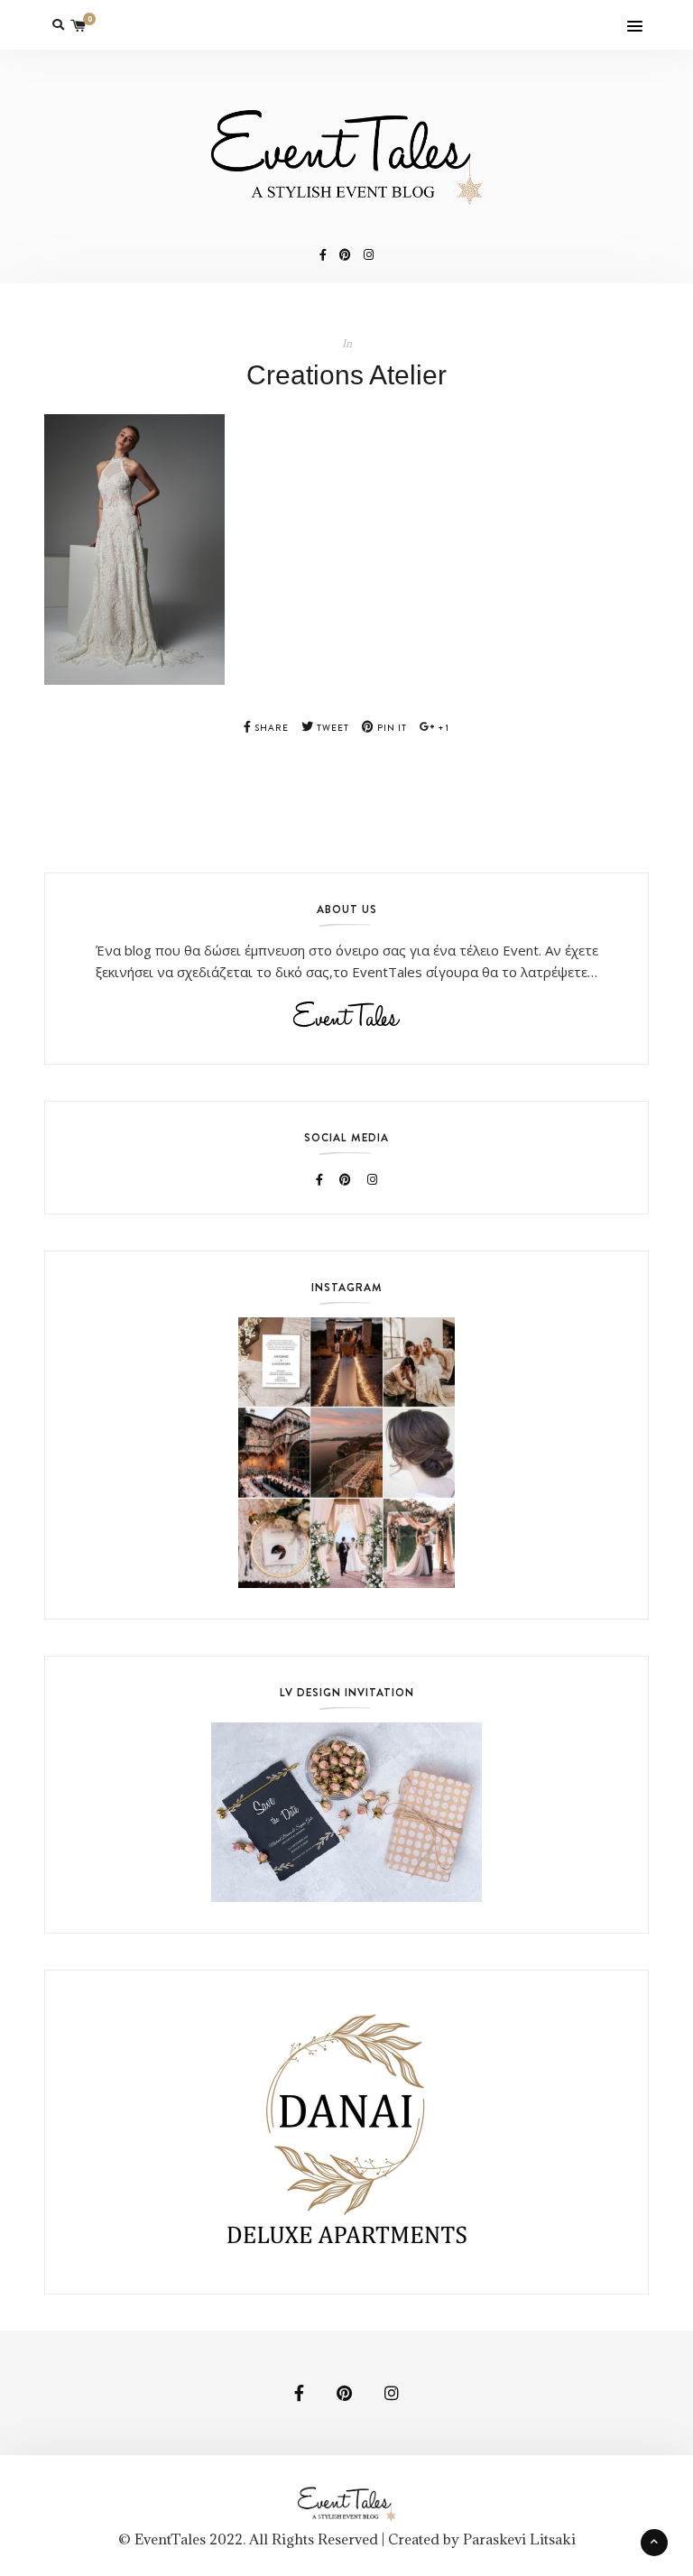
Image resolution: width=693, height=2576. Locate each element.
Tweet (332, 728)
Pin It (391, 728)
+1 (442, 728)
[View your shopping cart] (79, 25)
